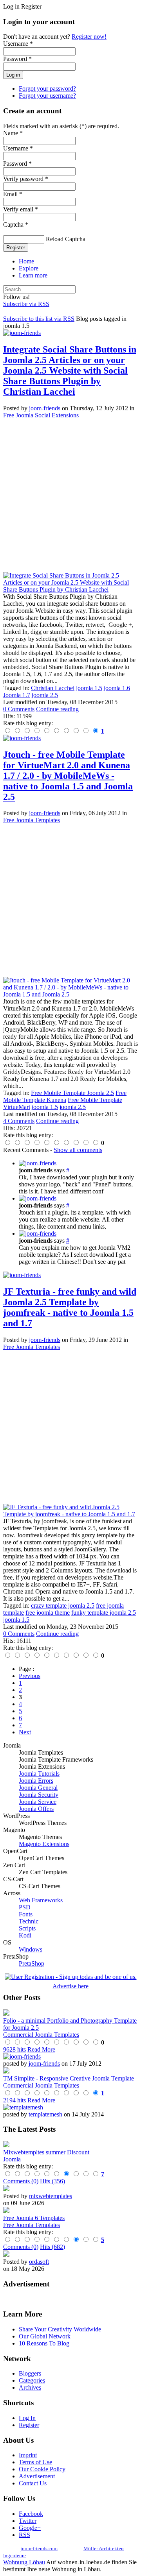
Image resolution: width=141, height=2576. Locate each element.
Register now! (89, 37)
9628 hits (14, 2049)
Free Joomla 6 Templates (34, 2218)
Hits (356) (52, 2181)
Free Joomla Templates (32, 820)
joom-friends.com (39, 2548)
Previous (30, 1676)
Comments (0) (21, 2181)
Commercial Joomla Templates (41, 2035)
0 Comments (19, 709)
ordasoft (39, 2262)
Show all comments (78, 1150)
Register (16, 248)
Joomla (12, 2159)
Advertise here (70, 1986)
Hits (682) (52, 2247)
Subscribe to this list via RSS (39, 319)
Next (25, 1732)
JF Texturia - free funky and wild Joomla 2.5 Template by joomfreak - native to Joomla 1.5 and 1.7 (70, 1307)
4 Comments (19, 1121)
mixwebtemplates (51, 2196)
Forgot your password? (47, 89)
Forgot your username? (47, 96)
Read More (41, 2049)
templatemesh (45, 2114)
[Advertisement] (70, 496)
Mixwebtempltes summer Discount (46, 2152)
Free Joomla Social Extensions (41, 415)
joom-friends (45, 408)
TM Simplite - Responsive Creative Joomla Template (69, 2078)
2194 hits (14, 2100)
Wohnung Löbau (24, 2562)
